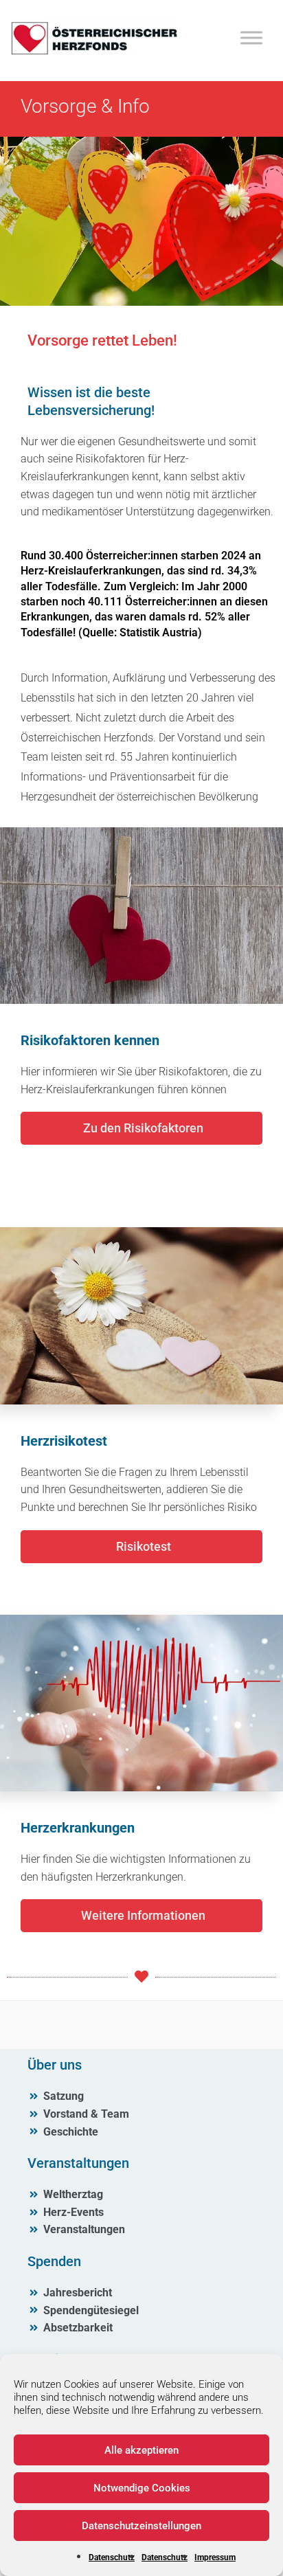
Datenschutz (112, 2557)
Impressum (215, 2557)
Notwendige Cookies (142, 2488)
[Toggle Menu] (251, 37)
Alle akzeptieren (141, 2450)
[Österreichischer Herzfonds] (94, 51)
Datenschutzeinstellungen (141, 2526)
